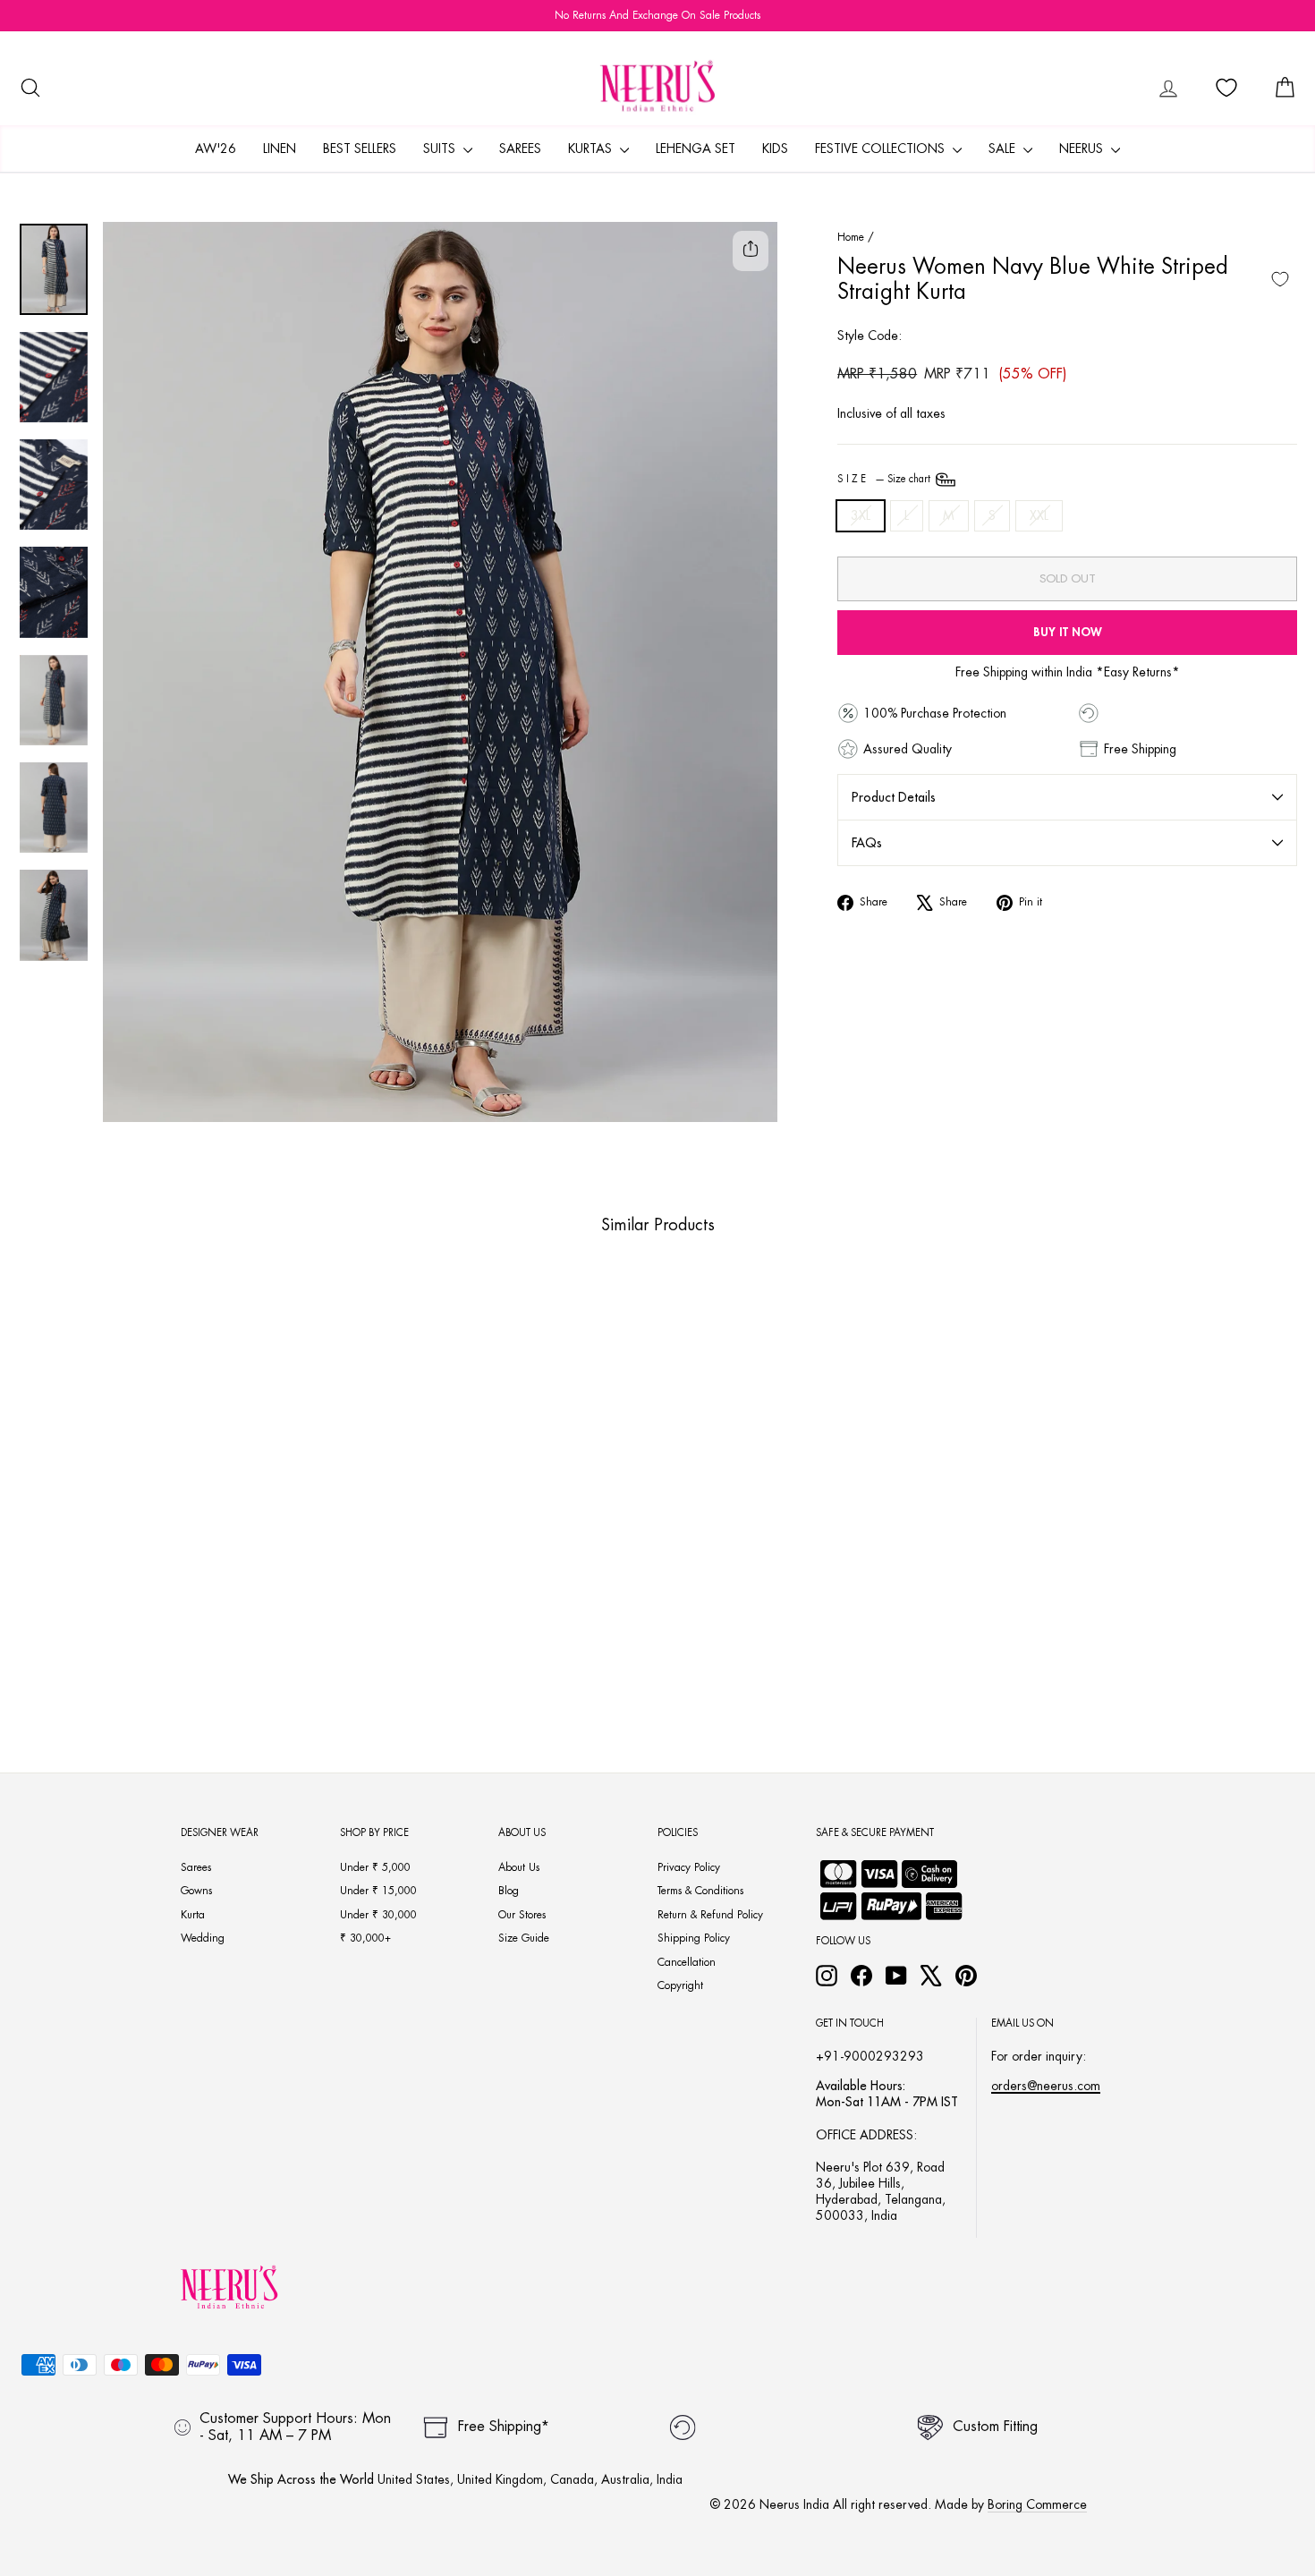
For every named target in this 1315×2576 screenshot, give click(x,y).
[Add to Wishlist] (1280, 279)
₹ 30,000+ (365, 1938)
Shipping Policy (694, 1938)
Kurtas (592, 149)
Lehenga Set (696, 149)
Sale (1004, 149)
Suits (441, 149)
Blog (509, 1891)
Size (885, 479)
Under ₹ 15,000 (378, 1891)
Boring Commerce (1037, 2504)
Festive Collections (882, 149)
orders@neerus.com (1046, 2086)
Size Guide (524, 1938)
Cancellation (687, 1962)
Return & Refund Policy (710, 1915)
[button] (128, 1645)
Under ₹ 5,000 (375, 1867)
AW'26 (216, 149)
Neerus (1083, 149)
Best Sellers (360, 149)
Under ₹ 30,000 (378, 1915)
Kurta (193, 1915)
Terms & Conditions (700, 1891)
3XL (861, 515)
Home (851, 237)
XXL (1039, 515)
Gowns (196, 1891)
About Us (519, 1867)
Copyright (680, 1985)
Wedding (203, 1938)
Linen (280, 149)
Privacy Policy (689, 1867)
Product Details (894, 797)
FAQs (867, 843)
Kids (775, 149)
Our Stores (522, 1915)
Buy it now (1068, 632)
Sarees (520, 149)
